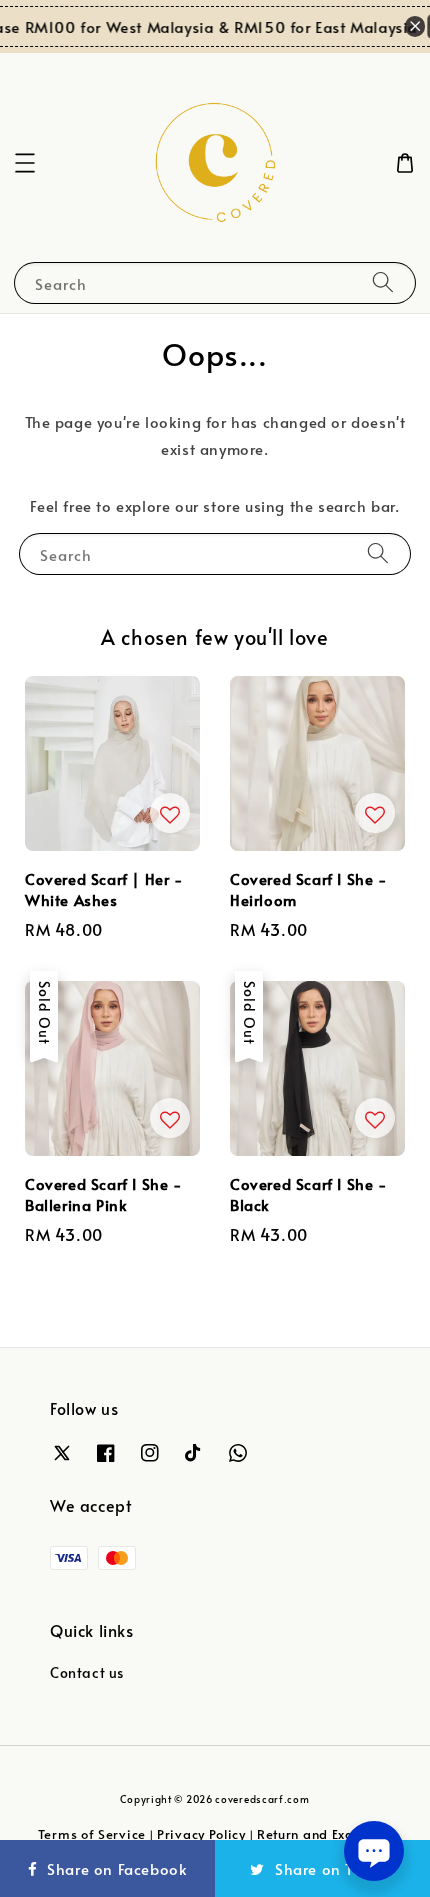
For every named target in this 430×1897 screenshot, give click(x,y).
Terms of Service (92, 1834)
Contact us (87, 1672)
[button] (25, 163)
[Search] (383, 282)
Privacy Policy (201, 1834)
